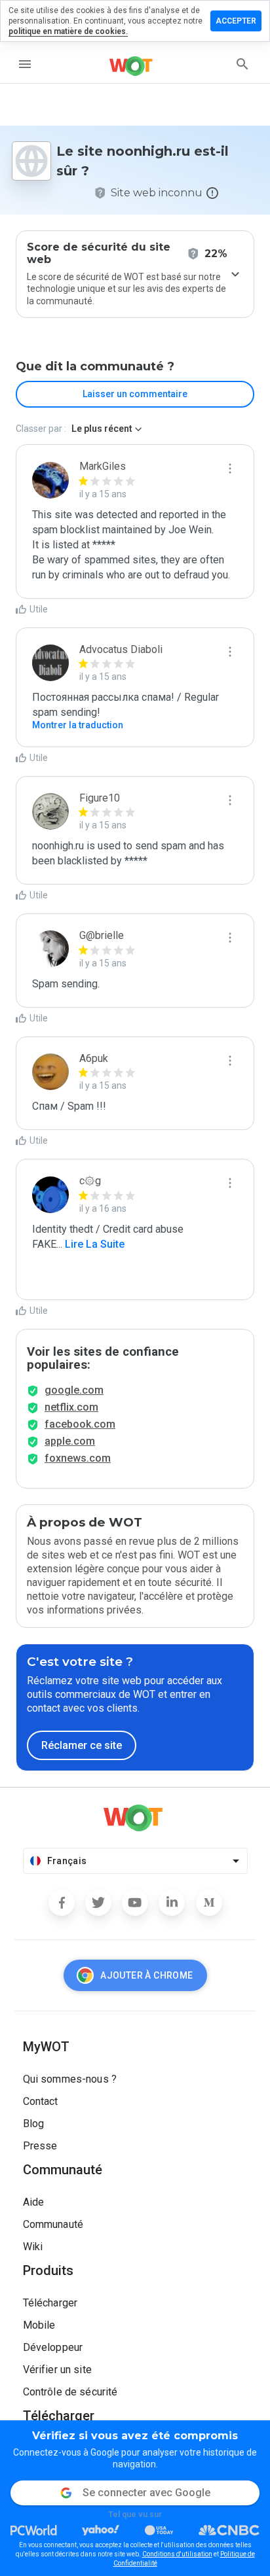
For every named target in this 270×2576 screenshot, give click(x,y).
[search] (242, 64)
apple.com (70, 1441)
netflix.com (71, 1407)
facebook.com (80, 1424)
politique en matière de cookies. (68, 31)
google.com (74, 1390)
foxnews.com (78, 1458)
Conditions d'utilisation (177, 2554)
